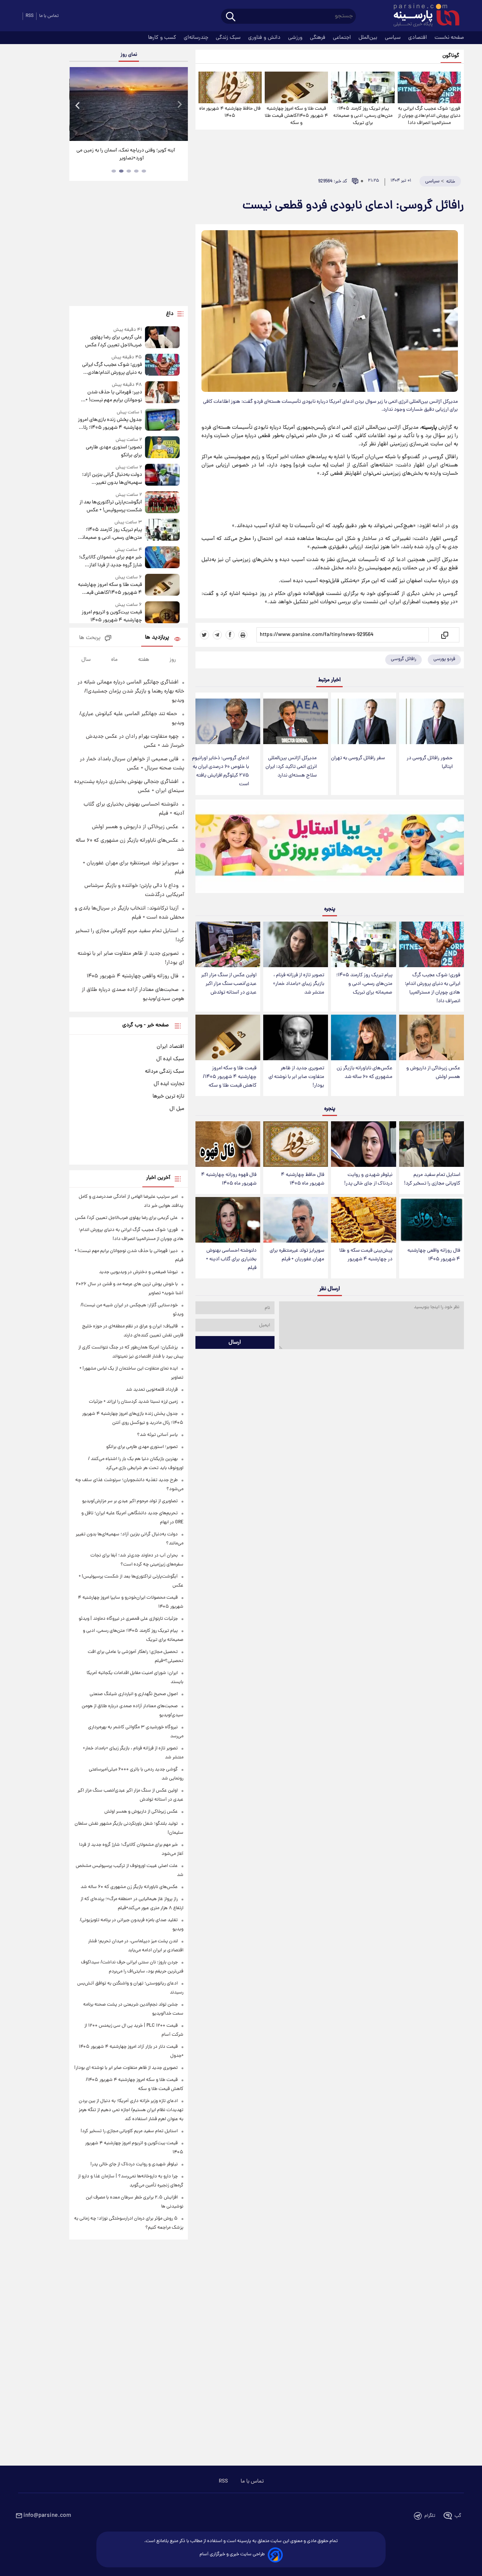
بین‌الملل (369, 38)
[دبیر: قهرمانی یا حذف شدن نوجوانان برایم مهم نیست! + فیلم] (162, 393)
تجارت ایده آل (169, 1084)
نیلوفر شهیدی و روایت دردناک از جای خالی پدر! (368, 1179)
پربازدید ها (157, 638)
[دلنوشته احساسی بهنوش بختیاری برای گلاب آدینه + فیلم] (228, 1220)
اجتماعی (343, 38)
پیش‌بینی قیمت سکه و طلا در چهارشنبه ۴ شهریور (366, 1255)
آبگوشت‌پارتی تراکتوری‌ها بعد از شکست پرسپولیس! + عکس (111, 506)
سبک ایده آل (170, 1059)
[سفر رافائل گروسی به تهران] (363, 721)
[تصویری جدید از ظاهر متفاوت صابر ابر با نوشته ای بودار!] (296, 1037)
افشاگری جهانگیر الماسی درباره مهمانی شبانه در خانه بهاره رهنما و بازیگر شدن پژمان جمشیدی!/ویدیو (131, 691)
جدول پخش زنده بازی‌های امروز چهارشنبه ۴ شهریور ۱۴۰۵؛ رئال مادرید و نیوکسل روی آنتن (110, 424)
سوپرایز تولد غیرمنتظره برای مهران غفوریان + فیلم (297, 1255)
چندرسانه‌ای (197, 38)
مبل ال (177, 1109)
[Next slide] (179, 105)
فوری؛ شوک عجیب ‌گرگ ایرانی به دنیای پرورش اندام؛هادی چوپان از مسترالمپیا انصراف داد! (429, 116)
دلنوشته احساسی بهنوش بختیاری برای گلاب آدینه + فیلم (231, 1259)
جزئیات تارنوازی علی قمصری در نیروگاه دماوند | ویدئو (128, 1619)
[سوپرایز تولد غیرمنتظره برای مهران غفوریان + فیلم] (296, 1220)
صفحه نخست (449, 38)
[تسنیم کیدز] (330, 848)
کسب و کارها (163, 38)
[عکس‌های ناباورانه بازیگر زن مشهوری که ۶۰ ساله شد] (363, 1037)
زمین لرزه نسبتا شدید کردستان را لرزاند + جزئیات (133, 1402)
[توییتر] (204, 635)
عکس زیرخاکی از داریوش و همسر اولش (433, 1073)
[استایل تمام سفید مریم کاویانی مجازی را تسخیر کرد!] (432, 1144)
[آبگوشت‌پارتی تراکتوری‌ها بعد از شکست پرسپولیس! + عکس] (162, 503)
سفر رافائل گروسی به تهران (358, 758)
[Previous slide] (78, 105)
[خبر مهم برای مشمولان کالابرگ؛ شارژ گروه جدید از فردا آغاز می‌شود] (162, 558)
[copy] (444, 635)
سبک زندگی (229, 38)
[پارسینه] (423, 16)
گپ (458, 2516)
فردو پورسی (444, 659)
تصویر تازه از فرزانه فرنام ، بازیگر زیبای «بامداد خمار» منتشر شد (299, 984)
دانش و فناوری (265, 38)
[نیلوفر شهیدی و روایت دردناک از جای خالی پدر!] (363, 1144)
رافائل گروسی (403, 659)
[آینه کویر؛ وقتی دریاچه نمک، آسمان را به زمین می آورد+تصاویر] (128, 104)
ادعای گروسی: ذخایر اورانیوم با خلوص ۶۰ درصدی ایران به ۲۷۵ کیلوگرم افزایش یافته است (220, 771)
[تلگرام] (217, 635)
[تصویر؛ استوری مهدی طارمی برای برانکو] (162, 448)
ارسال (235, 1342)
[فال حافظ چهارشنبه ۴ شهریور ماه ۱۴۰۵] (230, 87)
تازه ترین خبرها (168, 1096)
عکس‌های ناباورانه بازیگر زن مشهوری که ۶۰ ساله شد (365, 1073)
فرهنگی (318, 38)
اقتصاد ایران (170, 1047)
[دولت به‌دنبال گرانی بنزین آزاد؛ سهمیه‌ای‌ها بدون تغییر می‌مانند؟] (162, 475)
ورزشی (296, 38)
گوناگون (451, 56)
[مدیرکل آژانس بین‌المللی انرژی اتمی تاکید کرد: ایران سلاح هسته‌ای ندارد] (296, 721)
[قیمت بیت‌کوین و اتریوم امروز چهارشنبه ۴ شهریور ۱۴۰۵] (162, 613)
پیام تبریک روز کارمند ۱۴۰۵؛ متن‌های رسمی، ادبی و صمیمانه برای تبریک (363, 116)
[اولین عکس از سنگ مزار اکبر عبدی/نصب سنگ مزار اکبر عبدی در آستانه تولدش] (228, 944)
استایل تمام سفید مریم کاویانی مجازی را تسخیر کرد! (432, 1179)
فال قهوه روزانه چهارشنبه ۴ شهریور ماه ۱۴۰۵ (229, 1179)
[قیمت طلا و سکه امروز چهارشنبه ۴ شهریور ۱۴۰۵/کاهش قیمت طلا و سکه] (296, 87)
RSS (30, 16)
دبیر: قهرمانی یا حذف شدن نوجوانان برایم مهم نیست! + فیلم (114, 396)
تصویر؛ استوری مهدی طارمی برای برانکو (114, 451)
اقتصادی (418, 38)
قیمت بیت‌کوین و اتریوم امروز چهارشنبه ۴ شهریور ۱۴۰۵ (112, 616)
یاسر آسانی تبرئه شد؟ (157, 1435)
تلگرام (430, 2516)
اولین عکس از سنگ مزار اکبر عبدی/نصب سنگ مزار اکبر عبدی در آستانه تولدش (229, 984)
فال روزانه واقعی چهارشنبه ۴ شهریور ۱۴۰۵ (434, 1255)
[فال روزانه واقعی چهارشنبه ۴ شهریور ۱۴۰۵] (432, 1220)
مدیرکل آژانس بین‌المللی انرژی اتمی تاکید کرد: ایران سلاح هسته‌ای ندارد (291, 767)
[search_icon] (231, 17)
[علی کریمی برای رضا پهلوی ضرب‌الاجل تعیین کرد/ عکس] (162, 338)
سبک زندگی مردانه (165, 1072)
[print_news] (243, 635)
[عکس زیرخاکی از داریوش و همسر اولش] (432, 1037)
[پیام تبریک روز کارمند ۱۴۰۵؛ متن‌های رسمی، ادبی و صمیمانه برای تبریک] (363, 87)
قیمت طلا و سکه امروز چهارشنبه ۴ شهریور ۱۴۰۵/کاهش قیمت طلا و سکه (296, 116)
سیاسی (394, 38)
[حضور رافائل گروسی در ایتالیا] (432, 721)
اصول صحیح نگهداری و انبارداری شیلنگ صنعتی (134, 1694)
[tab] (144, 171)
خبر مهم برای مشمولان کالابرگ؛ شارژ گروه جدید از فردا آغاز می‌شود (110, 561)
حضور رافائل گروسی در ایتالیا (430, 763)
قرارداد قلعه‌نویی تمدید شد (152, 1390)
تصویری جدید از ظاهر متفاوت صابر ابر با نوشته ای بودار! (296, 1077)
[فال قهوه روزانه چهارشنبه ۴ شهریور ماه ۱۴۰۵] (228, 1144)
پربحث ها (90, 638)
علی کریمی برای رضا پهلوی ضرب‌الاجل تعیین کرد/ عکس (113, 341)
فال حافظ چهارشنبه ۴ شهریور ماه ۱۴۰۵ (230, 112)
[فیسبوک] (230, 635)
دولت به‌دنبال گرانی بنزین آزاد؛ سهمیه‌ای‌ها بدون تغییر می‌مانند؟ (112, 479)
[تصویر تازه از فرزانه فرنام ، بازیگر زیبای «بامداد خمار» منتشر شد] (296, 944)
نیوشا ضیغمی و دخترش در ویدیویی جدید (138, 1272)
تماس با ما (49, 16)
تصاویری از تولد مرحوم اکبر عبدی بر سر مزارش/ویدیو (130, 1501)
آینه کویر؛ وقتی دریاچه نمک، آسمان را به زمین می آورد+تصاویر (126, 154)
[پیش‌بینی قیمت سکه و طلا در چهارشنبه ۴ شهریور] (363, 1220)
